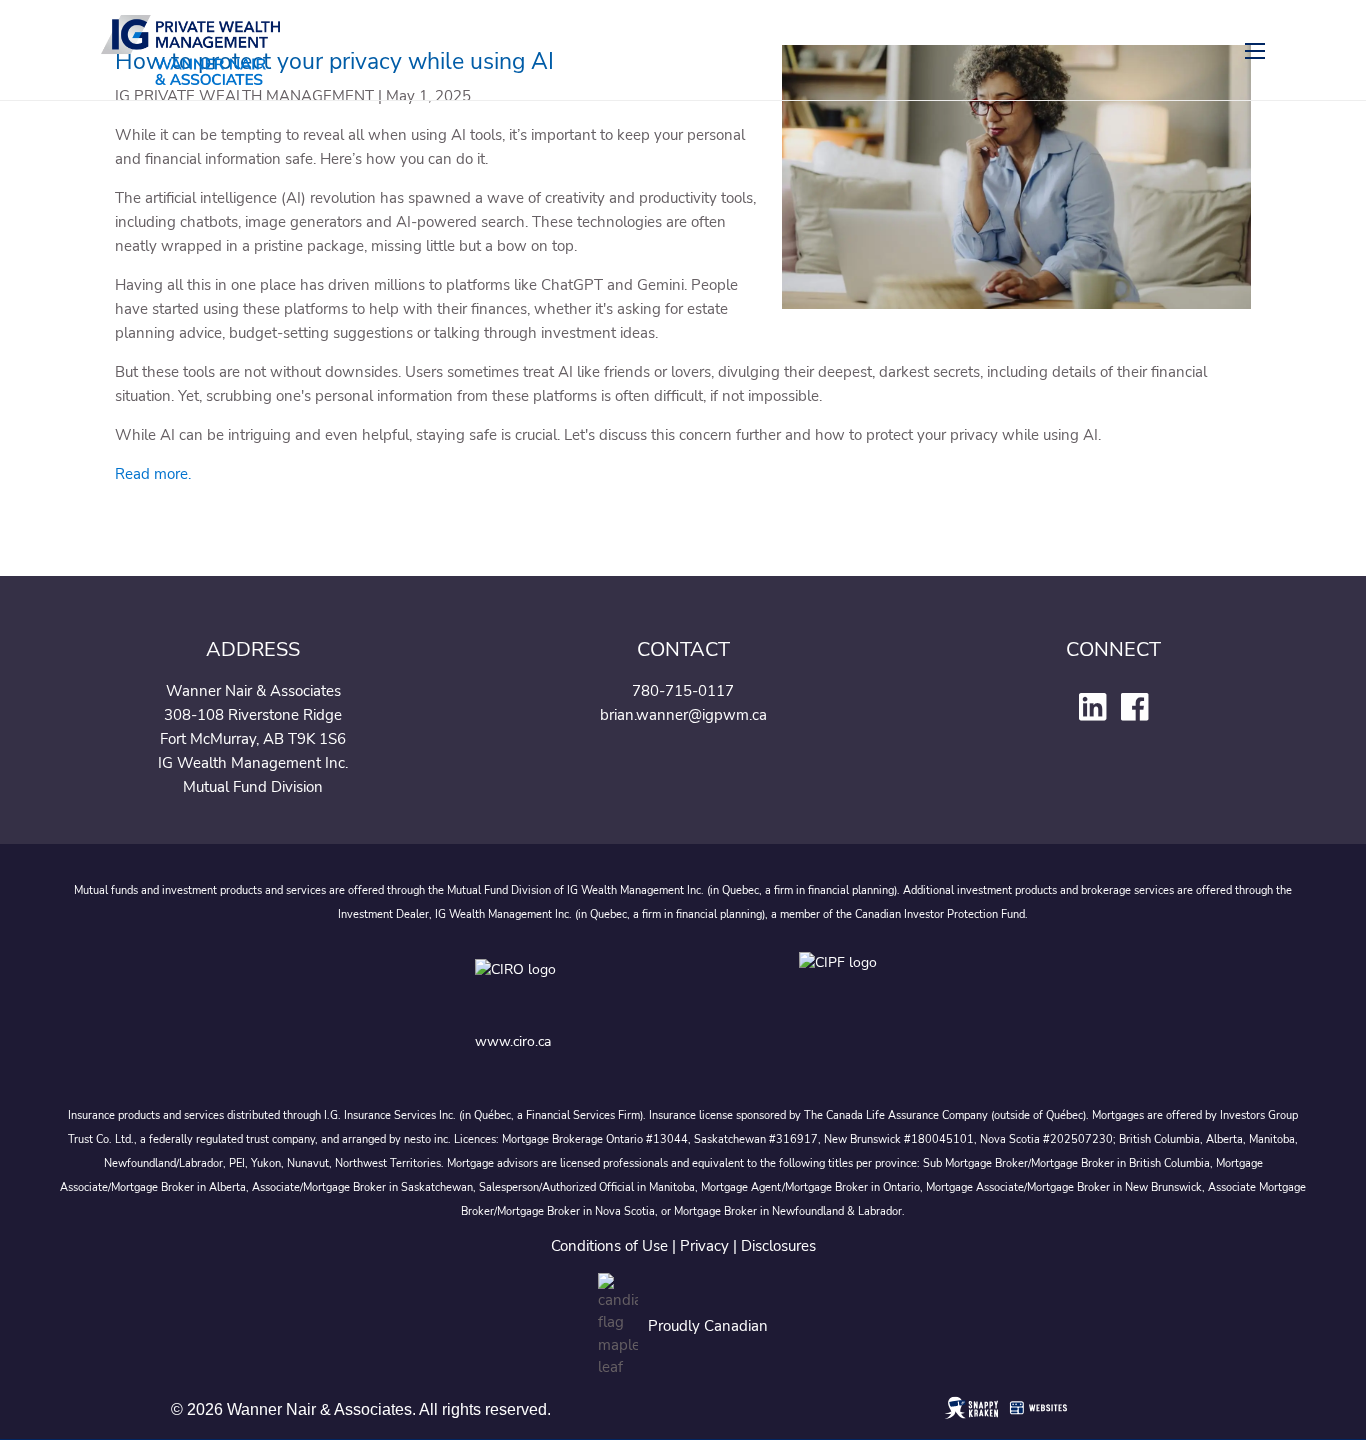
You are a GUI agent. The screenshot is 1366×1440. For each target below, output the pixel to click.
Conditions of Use (609, 1246)
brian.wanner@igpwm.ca (683, 715)
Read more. (153, 474)
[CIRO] (579, 984)
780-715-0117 (683, 691)
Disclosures (778, 1246)
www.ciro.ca (513, 1041)
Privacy (704, 1246)
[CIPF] (844, 984)
